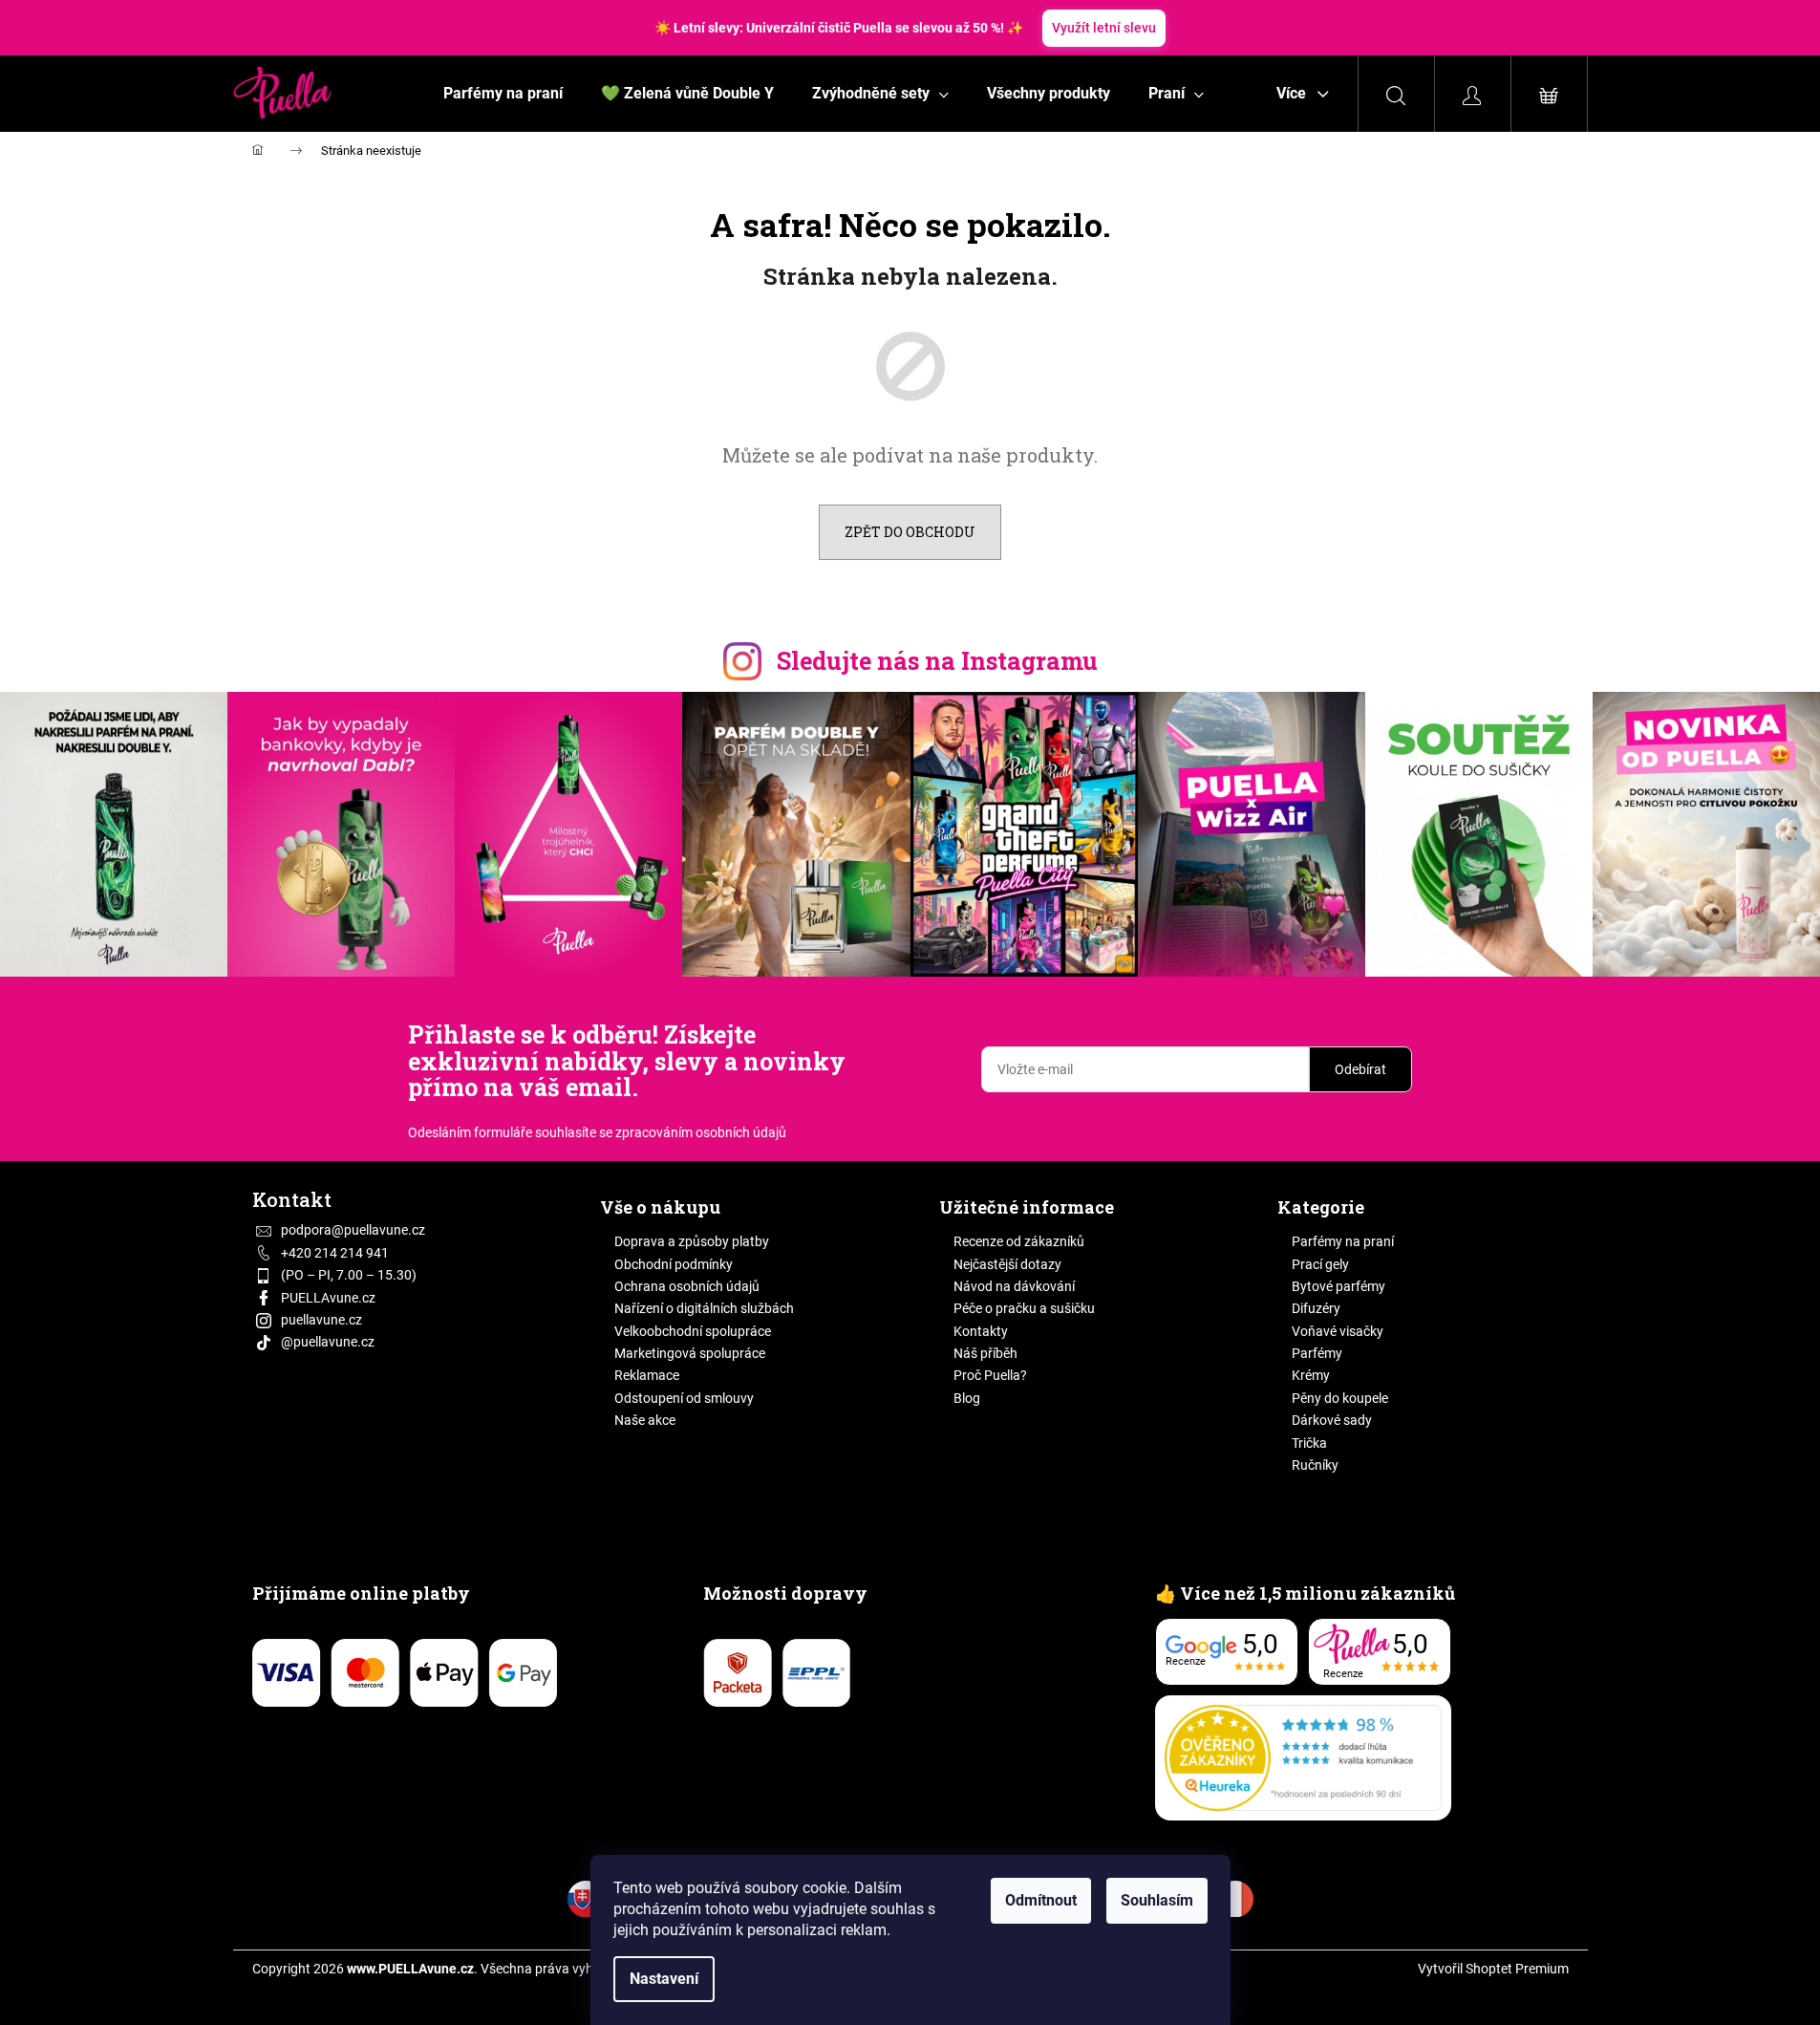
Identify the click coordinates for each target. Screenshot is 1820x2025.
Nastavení (664, 1979)
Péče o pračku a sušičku (1024, 1308)
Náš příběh (985, 1353)
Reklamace (647, 1375)
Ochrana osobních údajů (687, 1286)
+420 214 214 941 (335, 1253)
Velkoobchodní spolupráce (693, 1331)
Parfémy (1317, 1353)
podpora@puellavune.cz (353, 1230)
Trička (1309, 1443)
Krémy (1311, 1375)
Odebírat (1360, 1069)
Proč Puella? (990, 1375)
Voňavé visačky (1338, 1331)
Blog (967, 1398)
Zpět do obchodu (910, 532)
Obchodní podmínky (674, 1264)
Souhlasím (1157, 1900)
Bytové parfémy (1338, 1286)
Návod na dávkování (1014, 1286)
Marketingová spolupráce (690, 1353)
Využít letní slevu (1104, 28)
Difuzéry (1316, 1308)
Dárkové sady (1332, 1420)
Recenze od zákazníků (1019, 1241)
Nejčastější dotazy (1007, 1264)
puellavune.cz (321, 1320)
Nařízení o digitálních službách (704, 1308)
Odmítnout (1041, 1900)
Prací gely (1320, 1264)
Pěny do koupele (1340, 1398)
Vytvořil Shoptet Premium (1493, 1969)
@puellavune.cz (328, 1342)
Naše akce (645, 1420)
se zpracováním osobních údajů (693, 1132)
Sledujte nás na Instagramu (937, 661)
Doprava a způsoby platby (692, 1241)
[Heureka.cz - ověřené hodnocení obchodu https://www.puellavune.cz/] (1303, 1758)
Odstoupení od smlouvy (684, 1398)
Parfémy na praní (1343, 1241)
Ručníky (1315, 1465)
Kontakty (981, 1331)
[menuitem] (503, 94)
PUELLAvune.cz (328, 1298)
